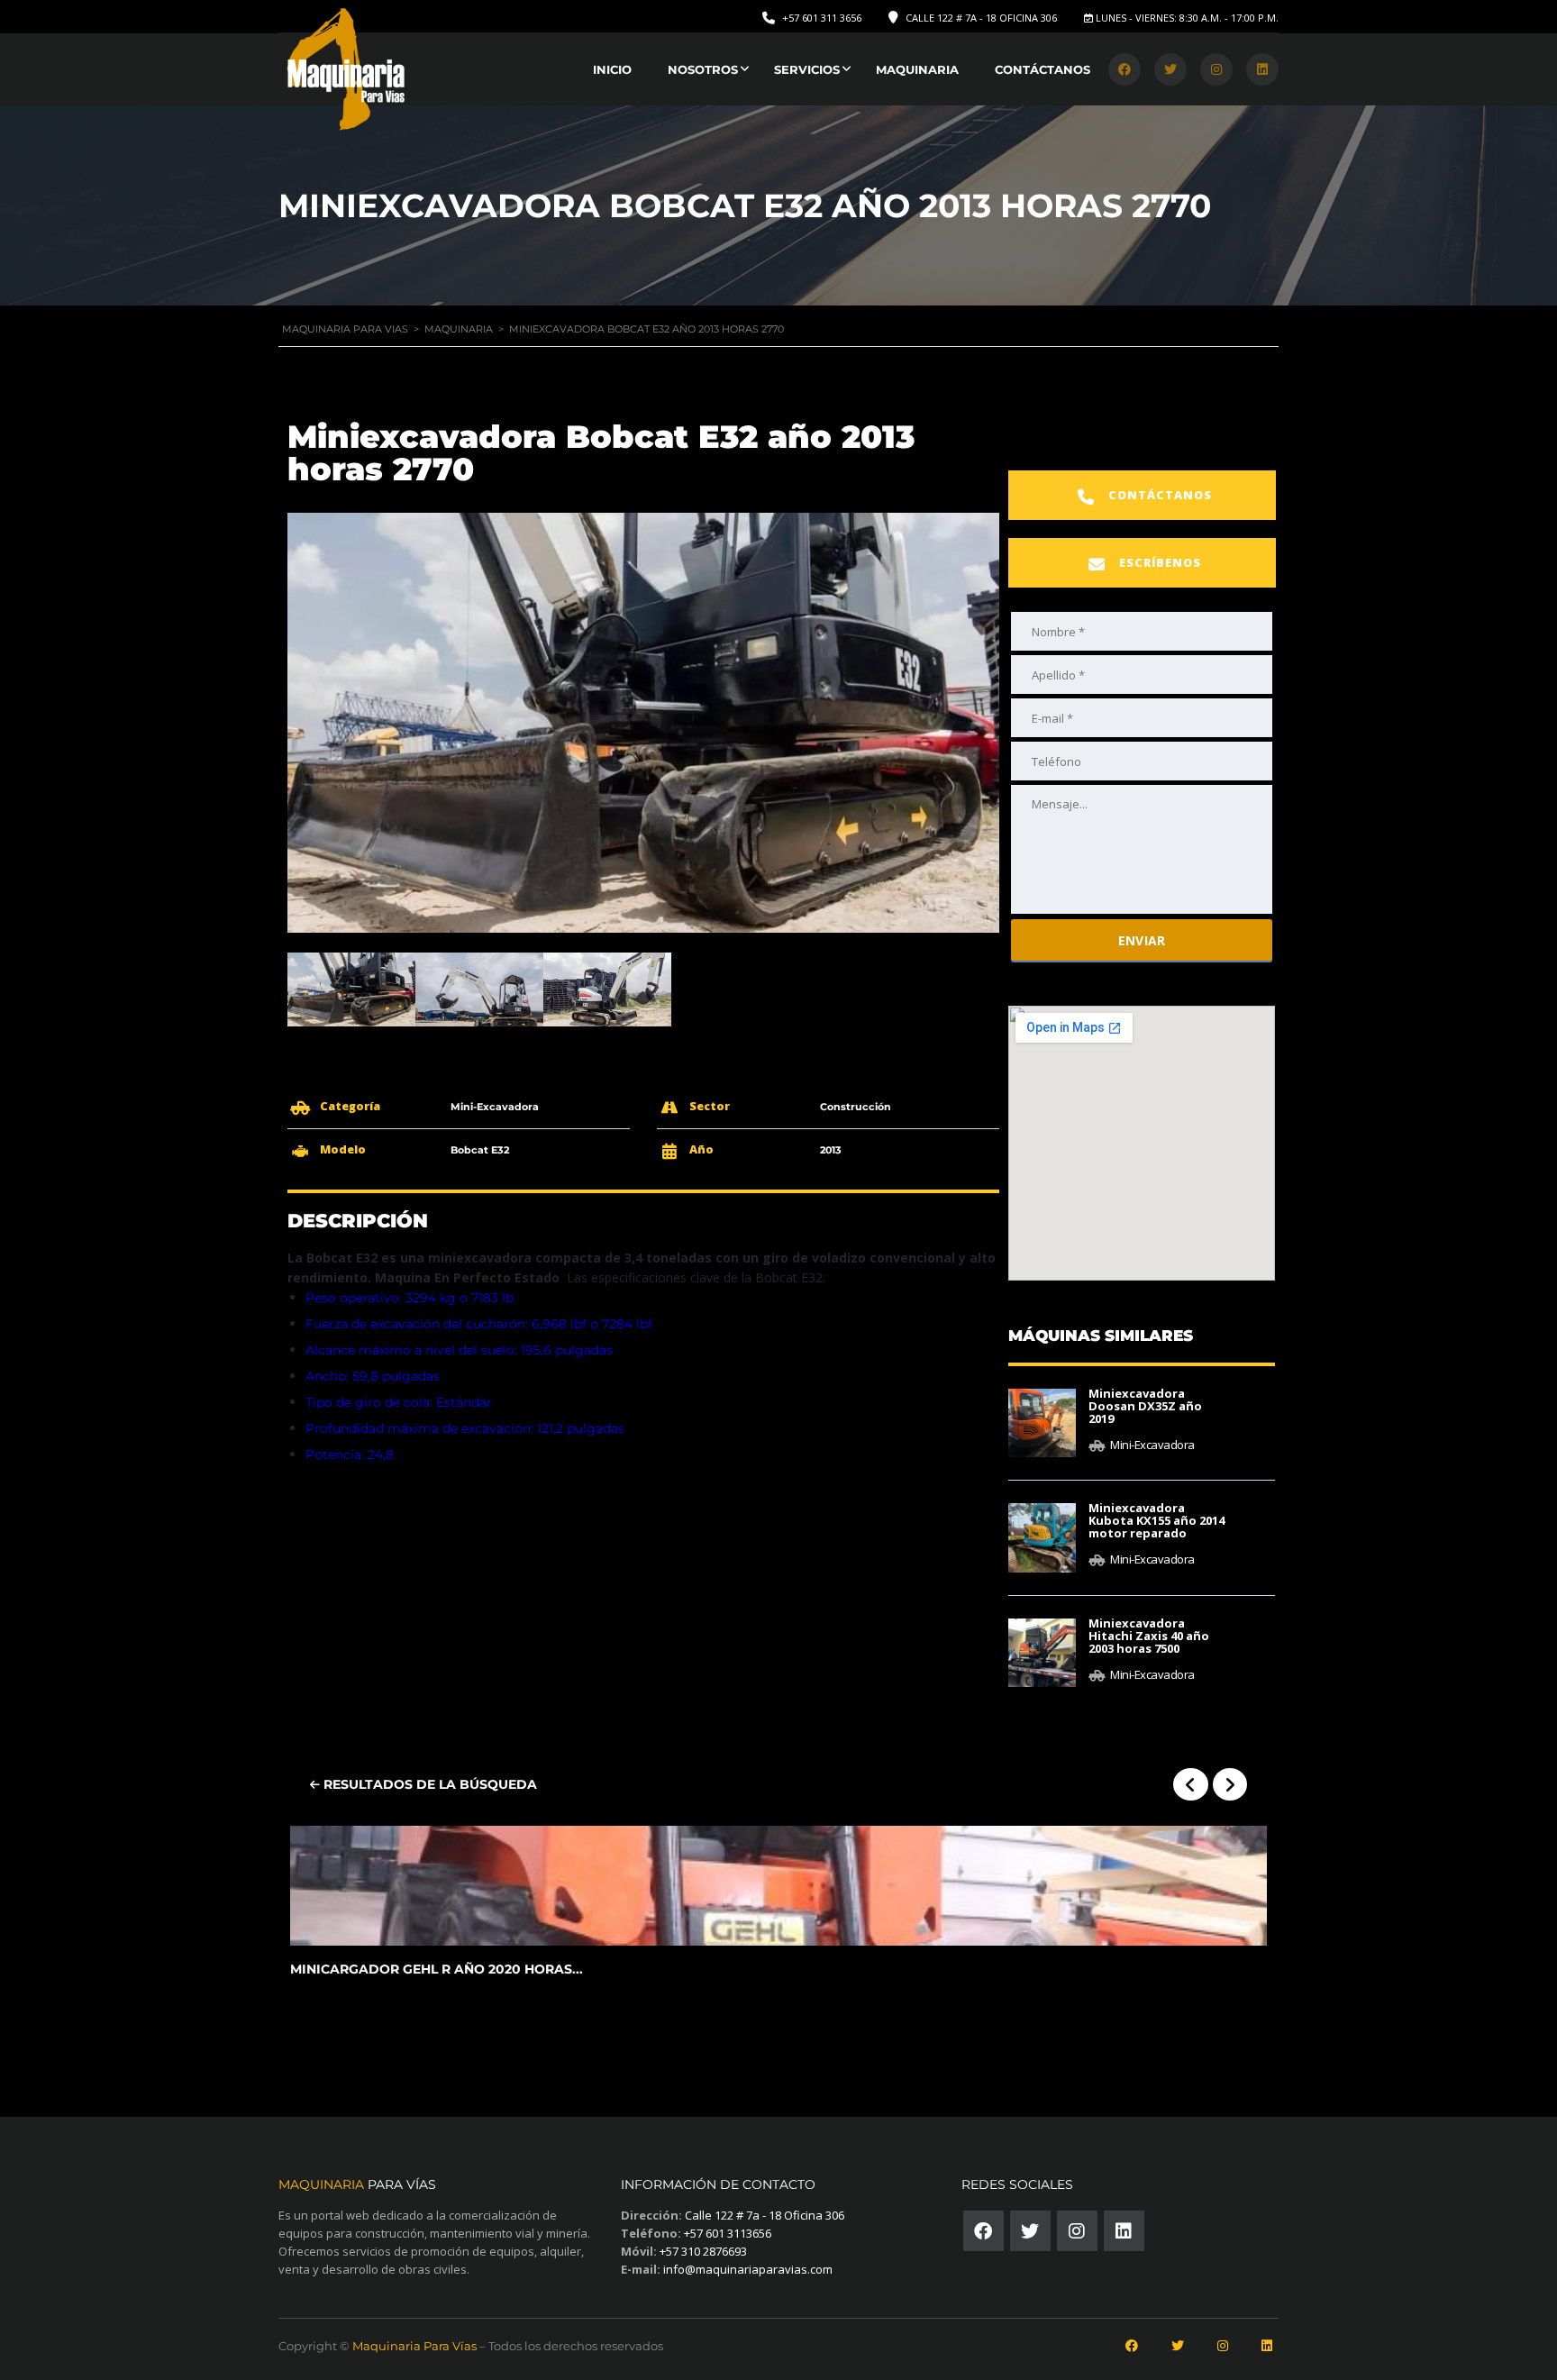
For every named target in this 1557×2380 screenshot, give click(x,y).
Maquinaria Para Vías (414, 2346)
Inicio (612, 69)
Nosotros (703, 69)
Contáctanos (1043, 69)
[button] (1142, 495)
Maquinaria (917, 69)
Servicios (807, 69)
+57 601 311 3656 (822, 18)
